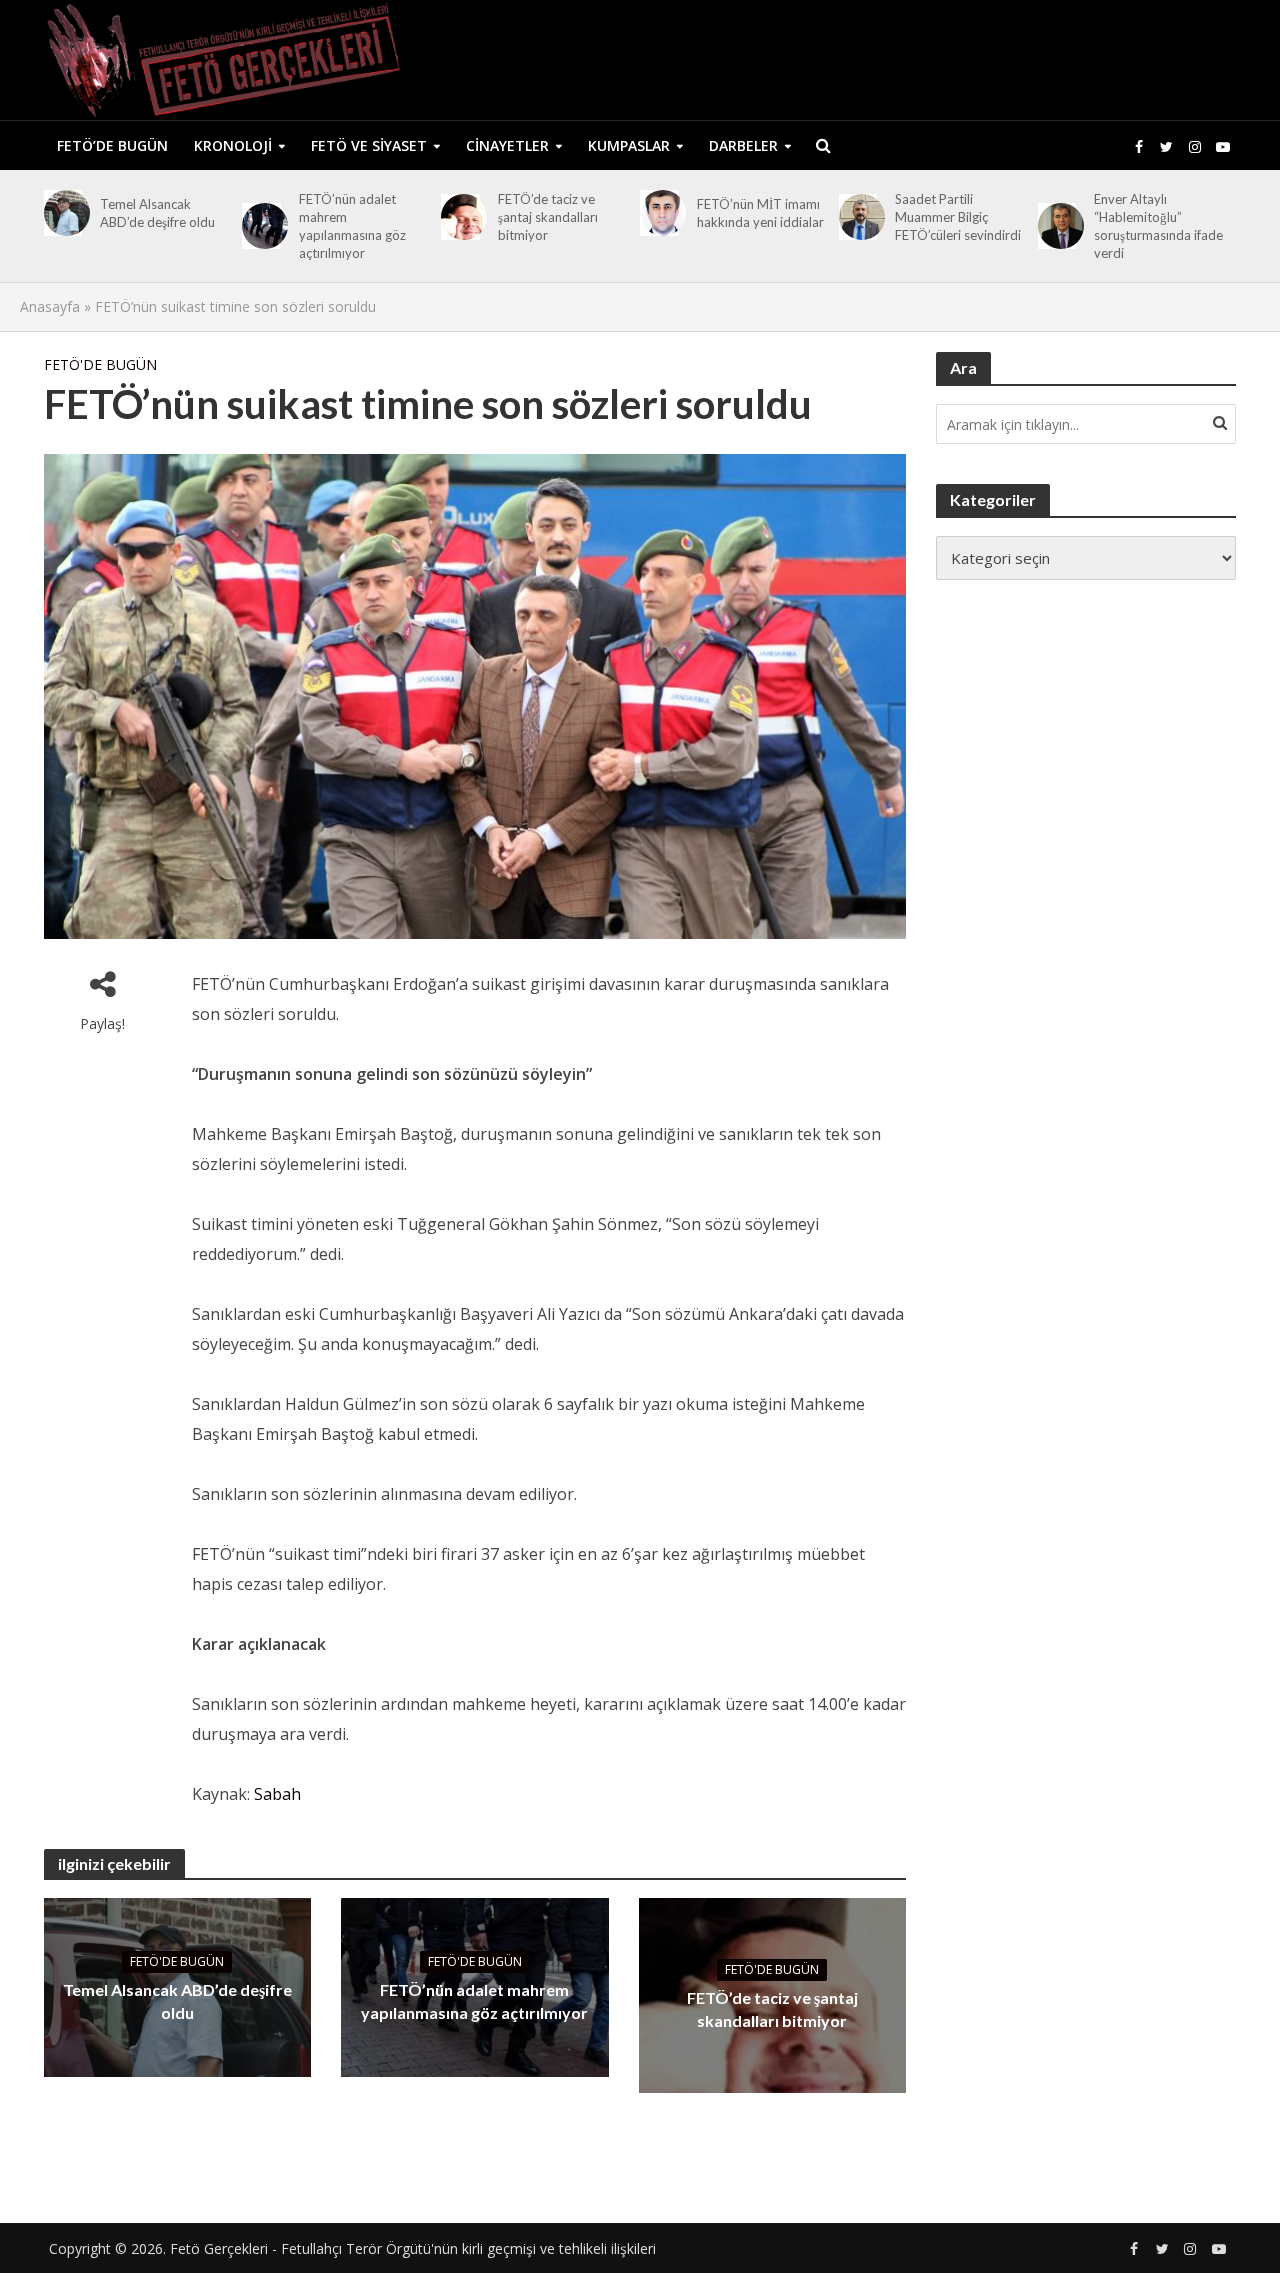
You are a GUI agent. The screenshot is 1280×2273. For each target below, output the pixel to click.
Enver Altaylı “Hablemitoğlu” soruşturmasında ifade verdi (1158, 226)
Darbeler (743, 145)
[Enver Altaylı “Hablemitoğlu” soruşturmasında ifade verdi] (1057, 226)
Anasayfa (50, 306)
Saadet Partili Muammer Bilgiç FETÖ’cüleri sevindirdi (958, 217)
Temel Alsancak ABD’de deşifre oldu (157, 213)
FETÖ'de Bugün (100, 364)
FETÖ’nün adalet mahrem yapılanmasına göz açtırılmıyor (352, 226)
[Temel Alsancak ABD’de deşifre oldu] (63, 213)
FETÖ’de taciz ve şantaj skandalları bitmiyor (548, 217)
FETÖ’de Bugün (112, 145)
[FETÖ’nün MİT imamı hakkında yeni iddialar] (659, 213)
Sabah (277, 1794)
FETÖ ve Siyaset (369, 145)
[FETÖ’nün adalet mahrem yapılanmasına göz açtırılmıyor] (261, 226)
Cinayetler (507, 145)
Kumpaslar (629, 145)
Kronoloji (233, 145)
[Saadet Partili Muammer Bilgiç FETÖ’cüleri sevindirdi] (858, 217)
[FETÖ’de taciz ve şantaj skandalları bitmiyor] (460, 217)
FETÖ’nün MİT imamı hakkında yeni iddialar (760, 213)
